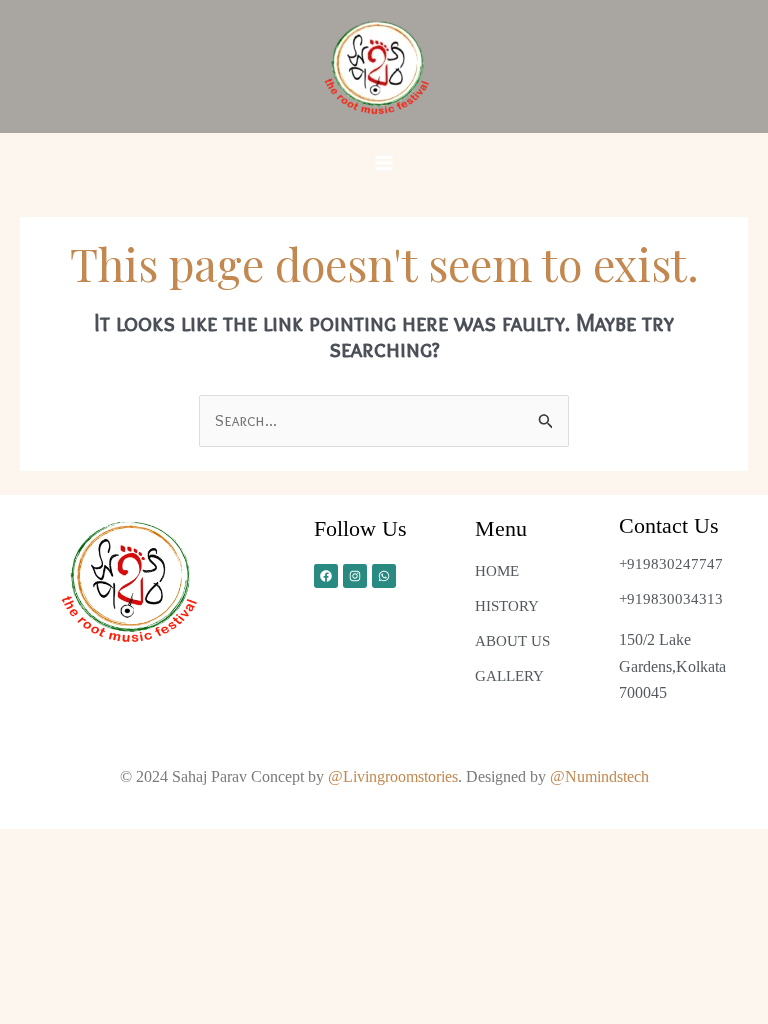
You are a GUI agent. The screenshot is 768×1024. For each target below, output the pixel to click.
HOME (497, 571)
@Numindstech (599, 776)
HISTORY (507, 606)
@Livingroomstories (393, 776)
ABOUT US (512, 641)
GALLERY (509, 676)
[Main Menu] (384, 163)
